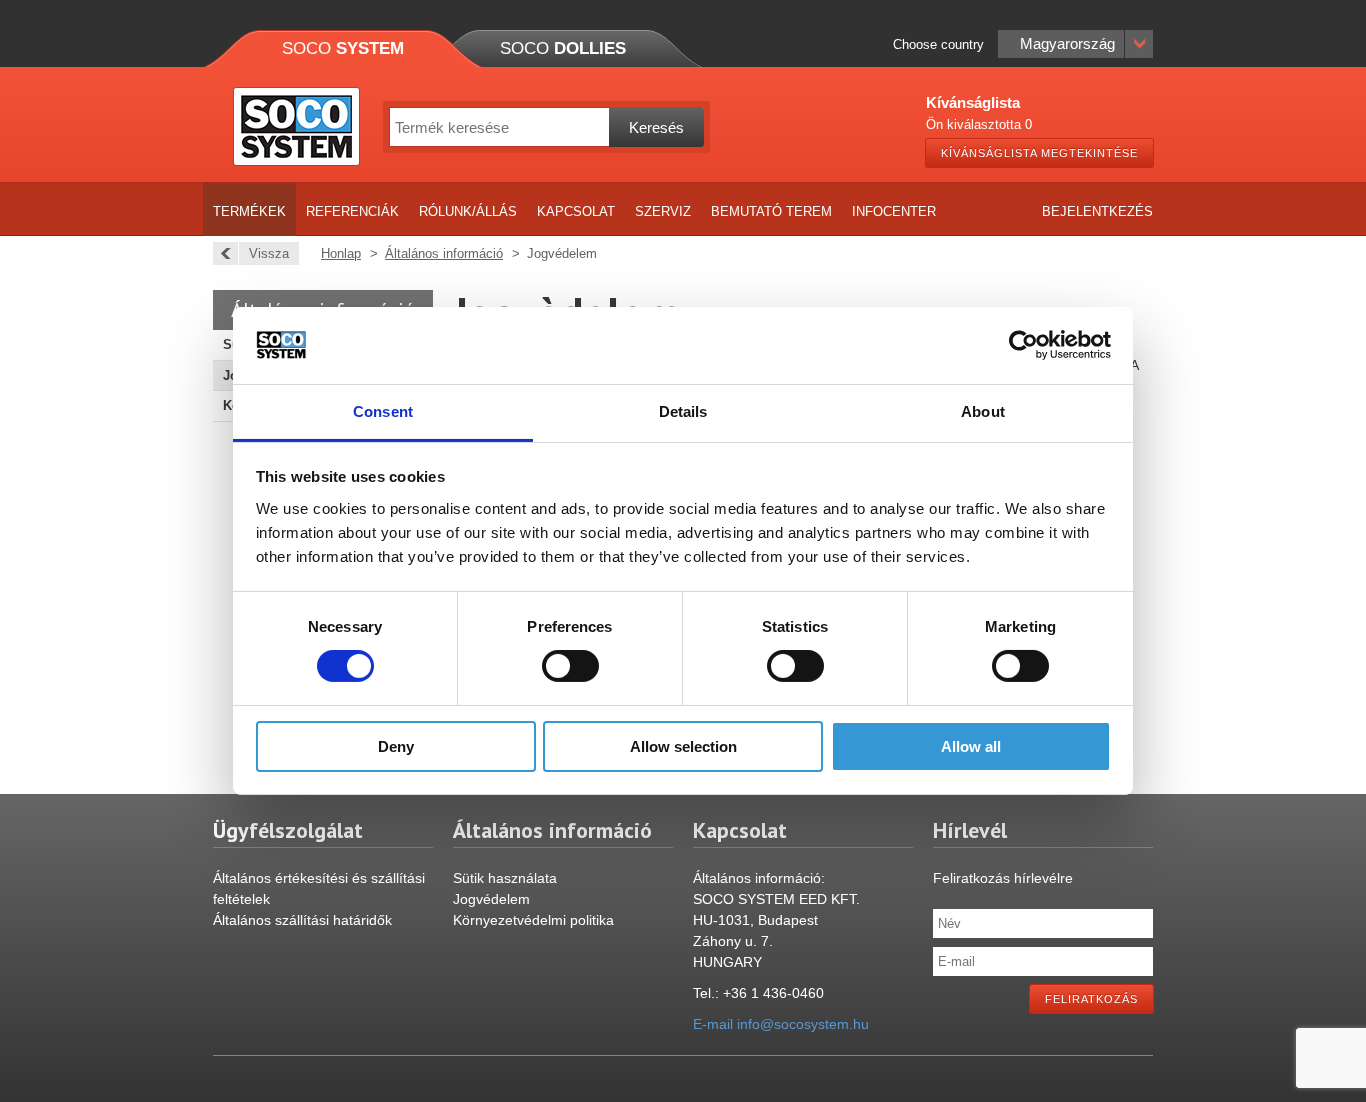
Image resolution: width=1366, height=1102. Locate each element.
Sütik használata (505, 878)
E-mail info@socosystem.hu (781, 1024)
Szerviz (663, 211)
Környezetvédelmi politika (533, 920)
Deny (396, 746)
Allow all (971, 746)
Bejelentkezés (1097, 211)
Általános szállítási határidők (302, 920)
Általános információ (444, 253)
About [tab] (983, 411)
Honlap (341, 253)
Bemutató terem (771, 211)
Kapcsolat (576, 211)
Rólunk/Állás (468, 211)
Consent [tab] (383, 411)
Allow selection (683, 746)
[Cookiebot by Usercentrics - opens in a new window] (1023, 345)
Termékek (249, 211)
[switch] (570, 666)
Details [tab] (683, 411)
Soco (343, 48)
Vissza (269, 253)
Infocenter (894, 211)
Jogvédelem (491, 899)
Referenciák (352, 211)
